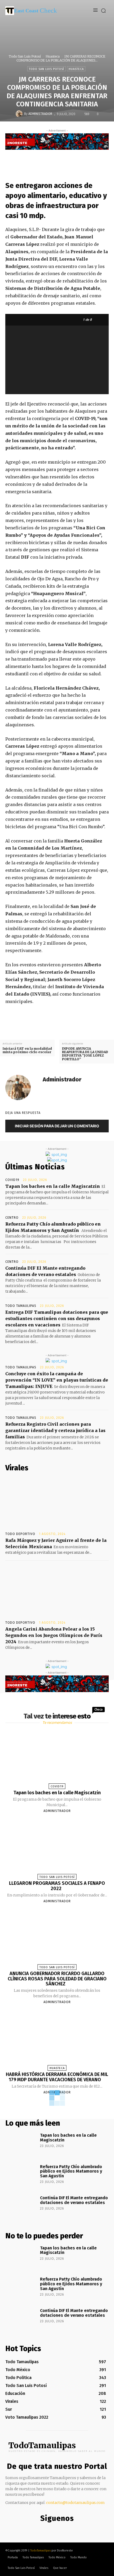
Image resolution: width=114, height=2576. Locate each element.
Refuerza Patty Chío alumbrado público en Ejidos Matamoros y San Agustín (71, 2171)
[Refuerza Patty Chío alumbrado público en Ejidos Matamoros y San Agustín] (21, 2176)
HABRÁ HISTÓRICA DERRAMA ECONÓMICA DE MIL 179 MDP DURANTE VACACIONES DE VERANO (57, 2077)
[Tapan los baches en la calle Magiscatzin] (57, 1758)
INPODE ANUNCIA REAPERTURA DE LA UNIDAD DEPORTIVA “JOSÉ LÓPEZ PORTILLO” (85, 1054)
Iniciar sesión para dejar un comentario (57, 1126)
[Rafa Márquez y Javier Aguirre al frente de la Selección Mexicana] (57, 1503)
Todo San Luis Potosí (25, 56)
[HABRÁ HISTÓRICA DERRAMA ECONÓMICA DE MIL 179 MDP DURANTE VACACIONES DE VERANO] (57, 2040)
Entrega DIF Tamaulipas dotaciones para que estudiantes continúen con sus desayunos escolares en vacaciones (57, 1318)
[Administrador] (20, 114)
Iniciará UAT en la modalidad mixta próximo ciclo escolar (27, 1050)
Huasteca (53, 56)
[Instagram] (56, 2529)
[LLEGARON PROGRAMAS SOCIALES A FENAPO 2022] (57, 1848)
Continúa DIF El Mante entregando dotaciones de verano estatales (74, 2200)
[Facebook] (47, 160)
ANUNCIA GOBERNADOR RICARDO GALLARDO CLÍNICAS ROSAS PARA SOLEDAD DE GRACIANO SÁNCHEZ (57, 1979)
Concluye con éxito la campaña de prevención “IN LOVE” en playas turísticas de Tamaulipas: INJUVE (57, 1380)
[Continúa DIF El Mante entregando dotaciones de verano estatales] (21, 2207)
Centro (12, 1218)
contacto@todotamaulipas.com (75, 2503)
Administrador (40, 114)
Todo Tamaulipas (21, 1306)
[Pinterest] (72, 160)
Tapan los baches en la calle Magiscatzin (53, 1186)
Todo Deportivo (20, 1534)
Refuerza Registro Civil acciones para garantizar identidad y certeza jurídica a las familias (55, 1430)
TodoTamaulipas (40, 2551)
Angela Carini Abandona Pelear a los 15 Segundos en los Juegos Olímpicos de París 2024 (54, 1635)
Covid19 (12, 1180)
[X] (59, 160)
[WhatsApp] (84, 160)
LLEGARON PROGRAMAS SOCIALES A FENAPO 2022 (57, 1886)
